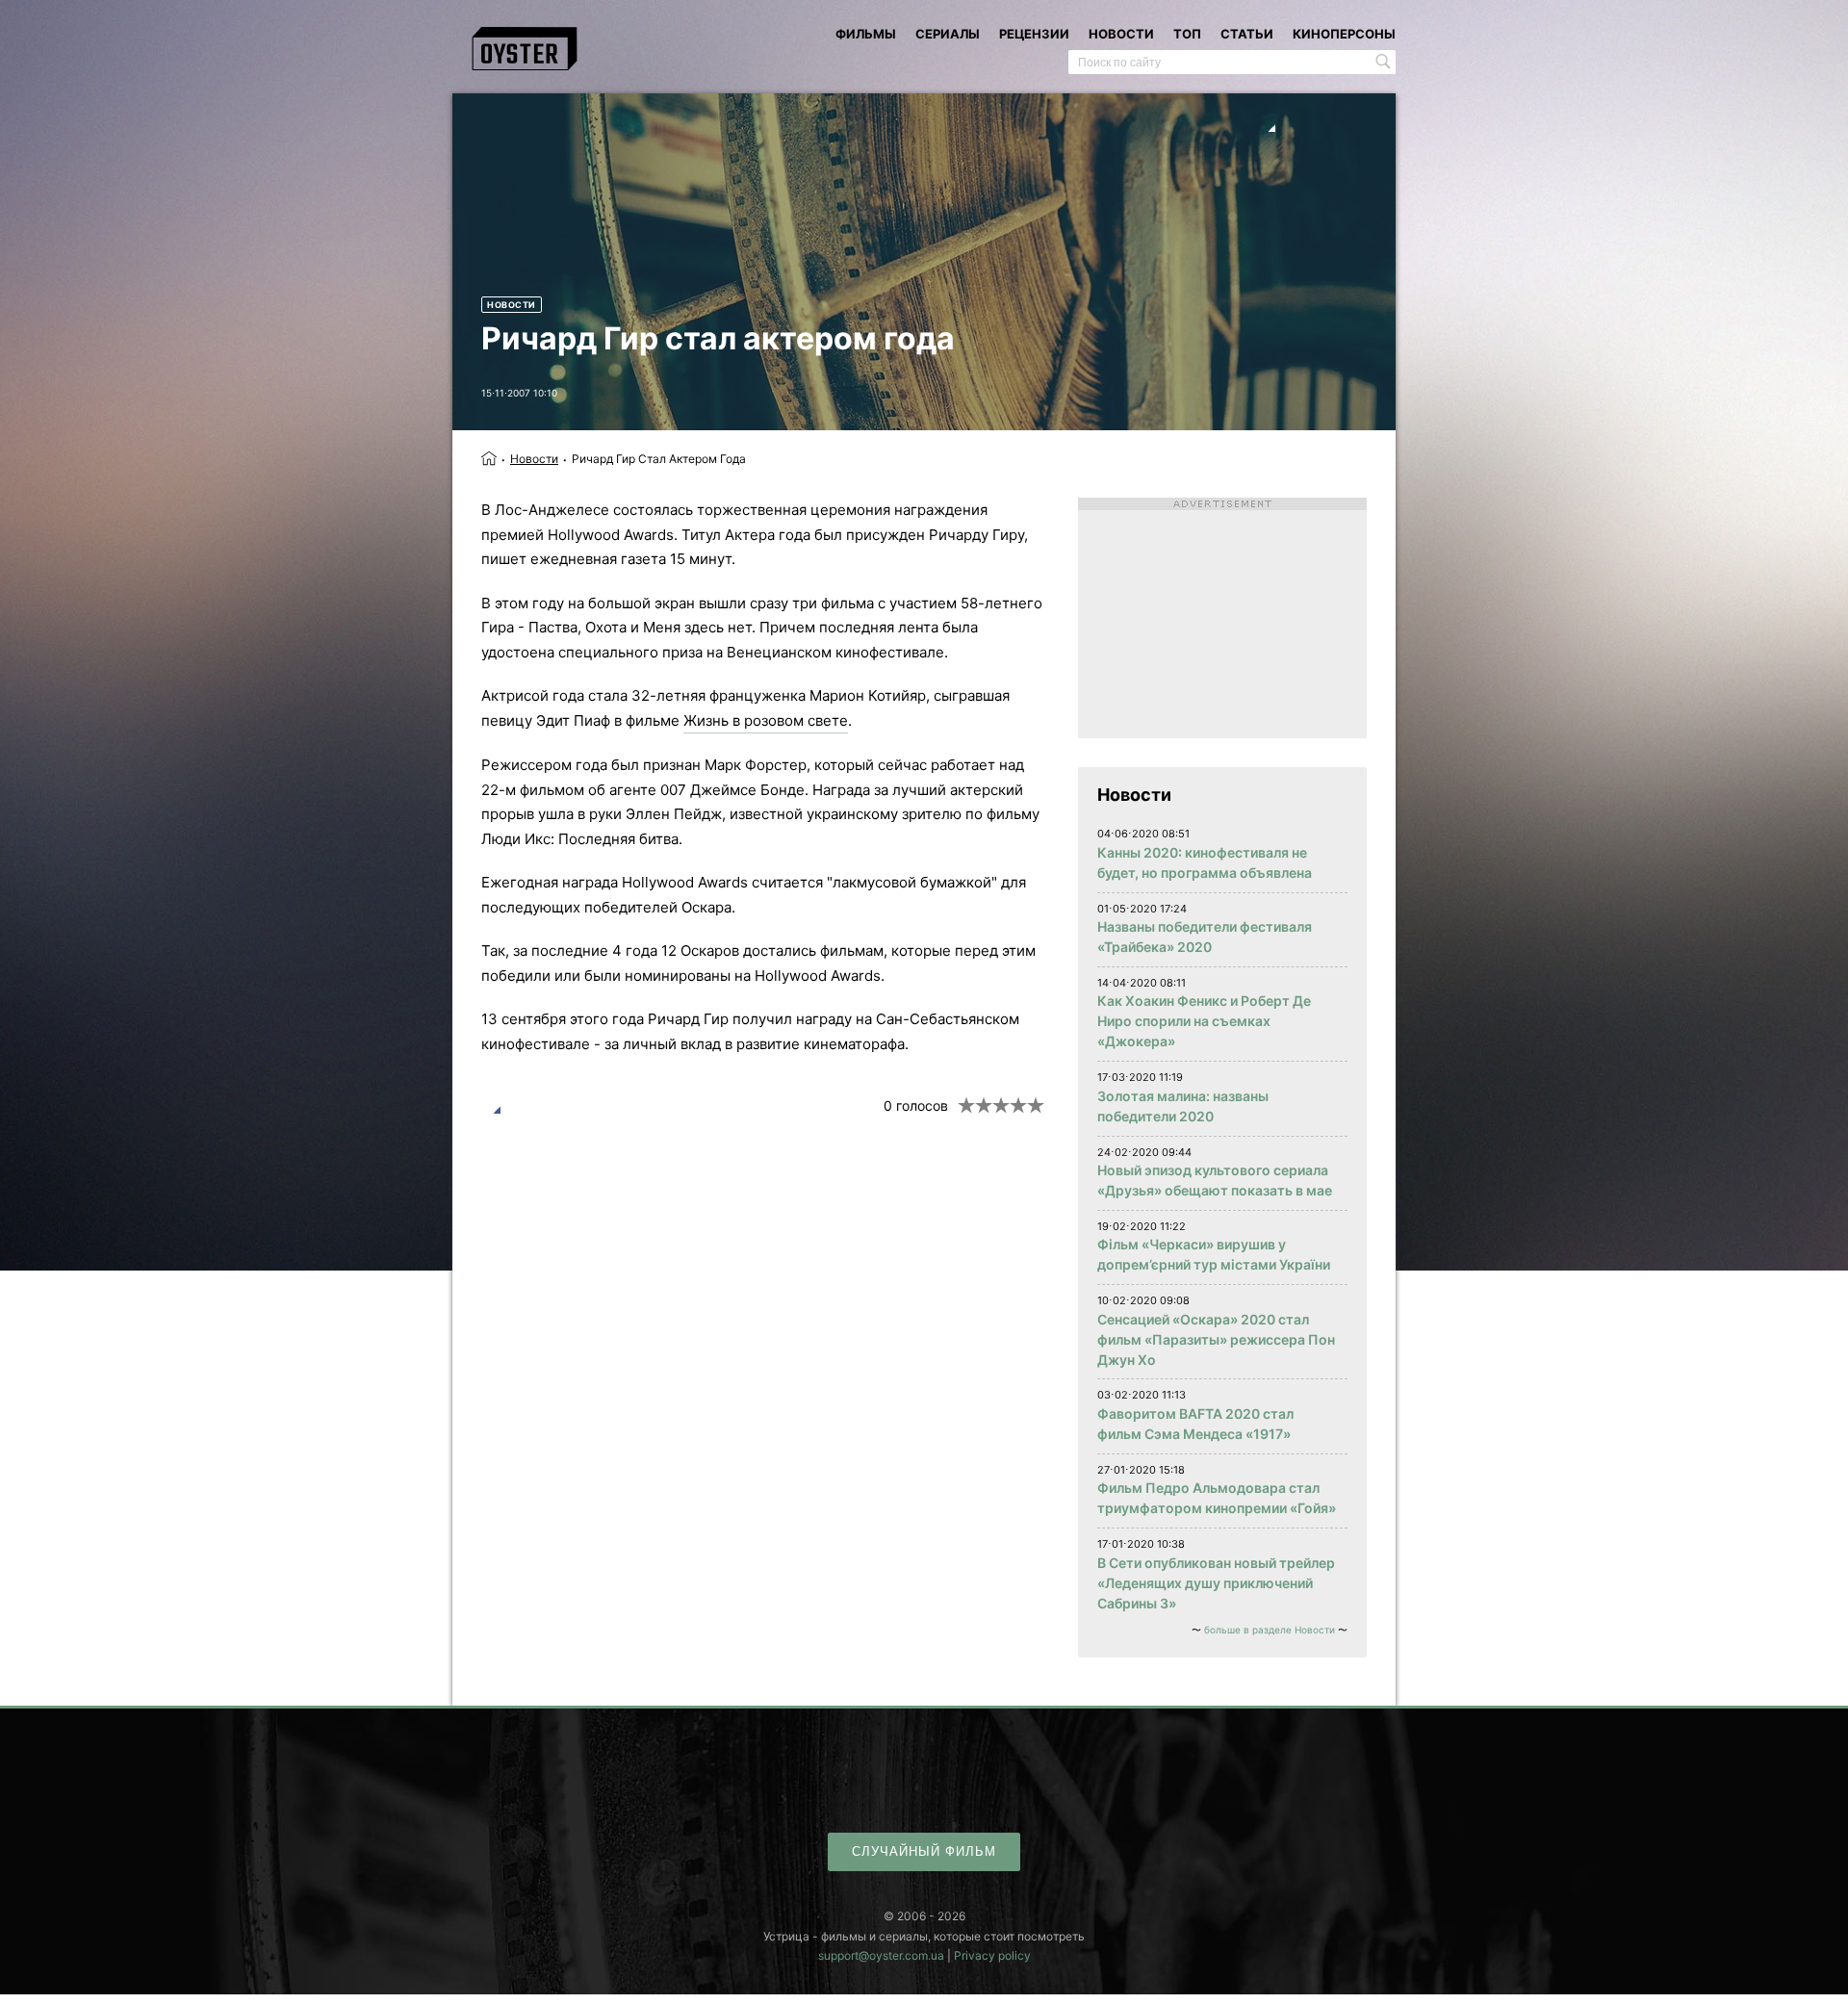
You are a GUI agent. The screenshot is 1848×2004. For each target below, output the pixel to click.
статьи (1247, 34)
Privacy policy (992, 1955)
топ (1187, 34)
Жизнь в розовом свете (766, 720)
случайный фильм (924, 1851)
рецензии (1034, 34)
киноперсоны (1344, 34)
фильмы (866, 34)
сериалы (948, 34)
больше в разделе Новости (1270, 1630)
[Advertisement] (1222, 618)
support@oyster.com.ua (881, 1955)
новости (1121, 34)
